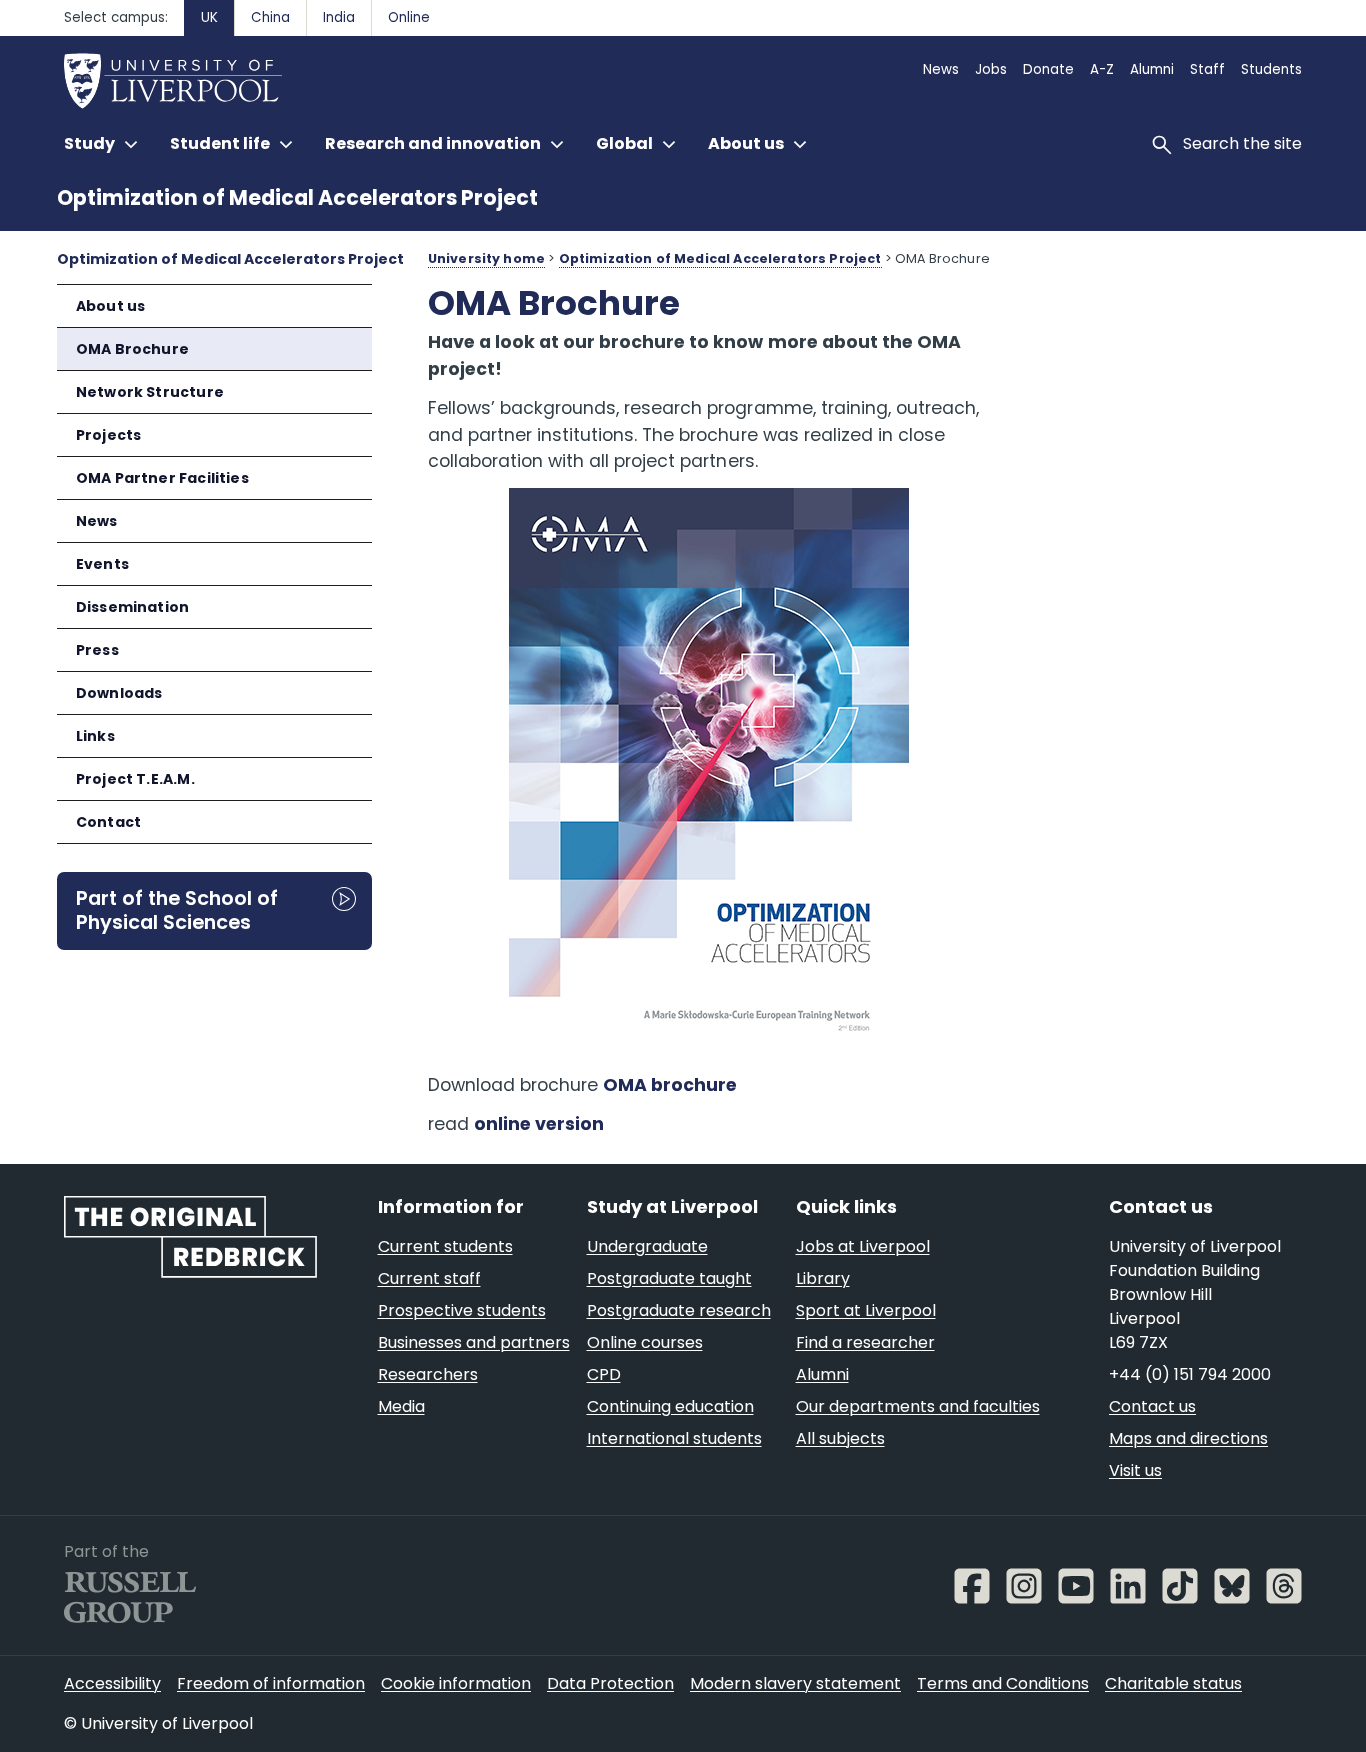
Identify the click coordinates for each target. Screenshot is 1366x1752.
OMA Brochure (132, 349)
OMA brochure (670, 1085)
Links (95, 736)
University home (486, 258)
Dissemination (132, 607)
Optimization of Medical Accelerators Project (297, 197)
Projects (108, 435)
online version (539, 1124)
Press (97, 650)
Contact (108, 822)
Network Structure (150, 392)
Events (102, 564)
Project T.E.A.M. (135, 779)
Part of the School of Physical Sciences (177, 910)
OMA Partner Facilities (162, 478)
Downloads (119, 693)
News (97, 521)
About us (110, 306)
